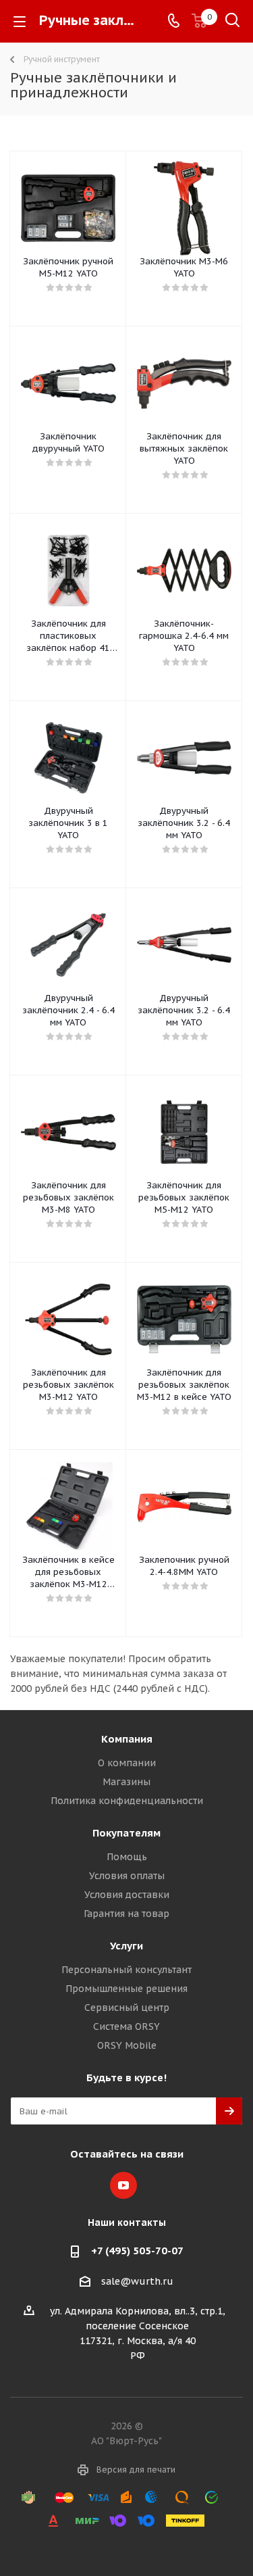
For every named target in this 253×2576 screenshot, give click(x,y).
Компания (127, 1739)
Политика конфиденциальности (127, 1801)
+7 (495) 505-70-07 (137, 2251)
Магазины (126, 1782)
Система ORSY (126, 2026)
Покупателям (126, 1833)
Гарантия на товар (126, 1914)
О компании (127, 1763)
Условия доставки (127, 1895)
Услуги (126, 1946)
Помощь (127, 1857)
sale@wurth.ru (137, 2281)
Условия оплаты (127, 1876)
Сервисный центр (127, 2008)
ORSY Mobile (127, 2045)
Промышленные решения (126, 1989)
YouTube (123, 2185)
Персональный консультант (126, 1970)
